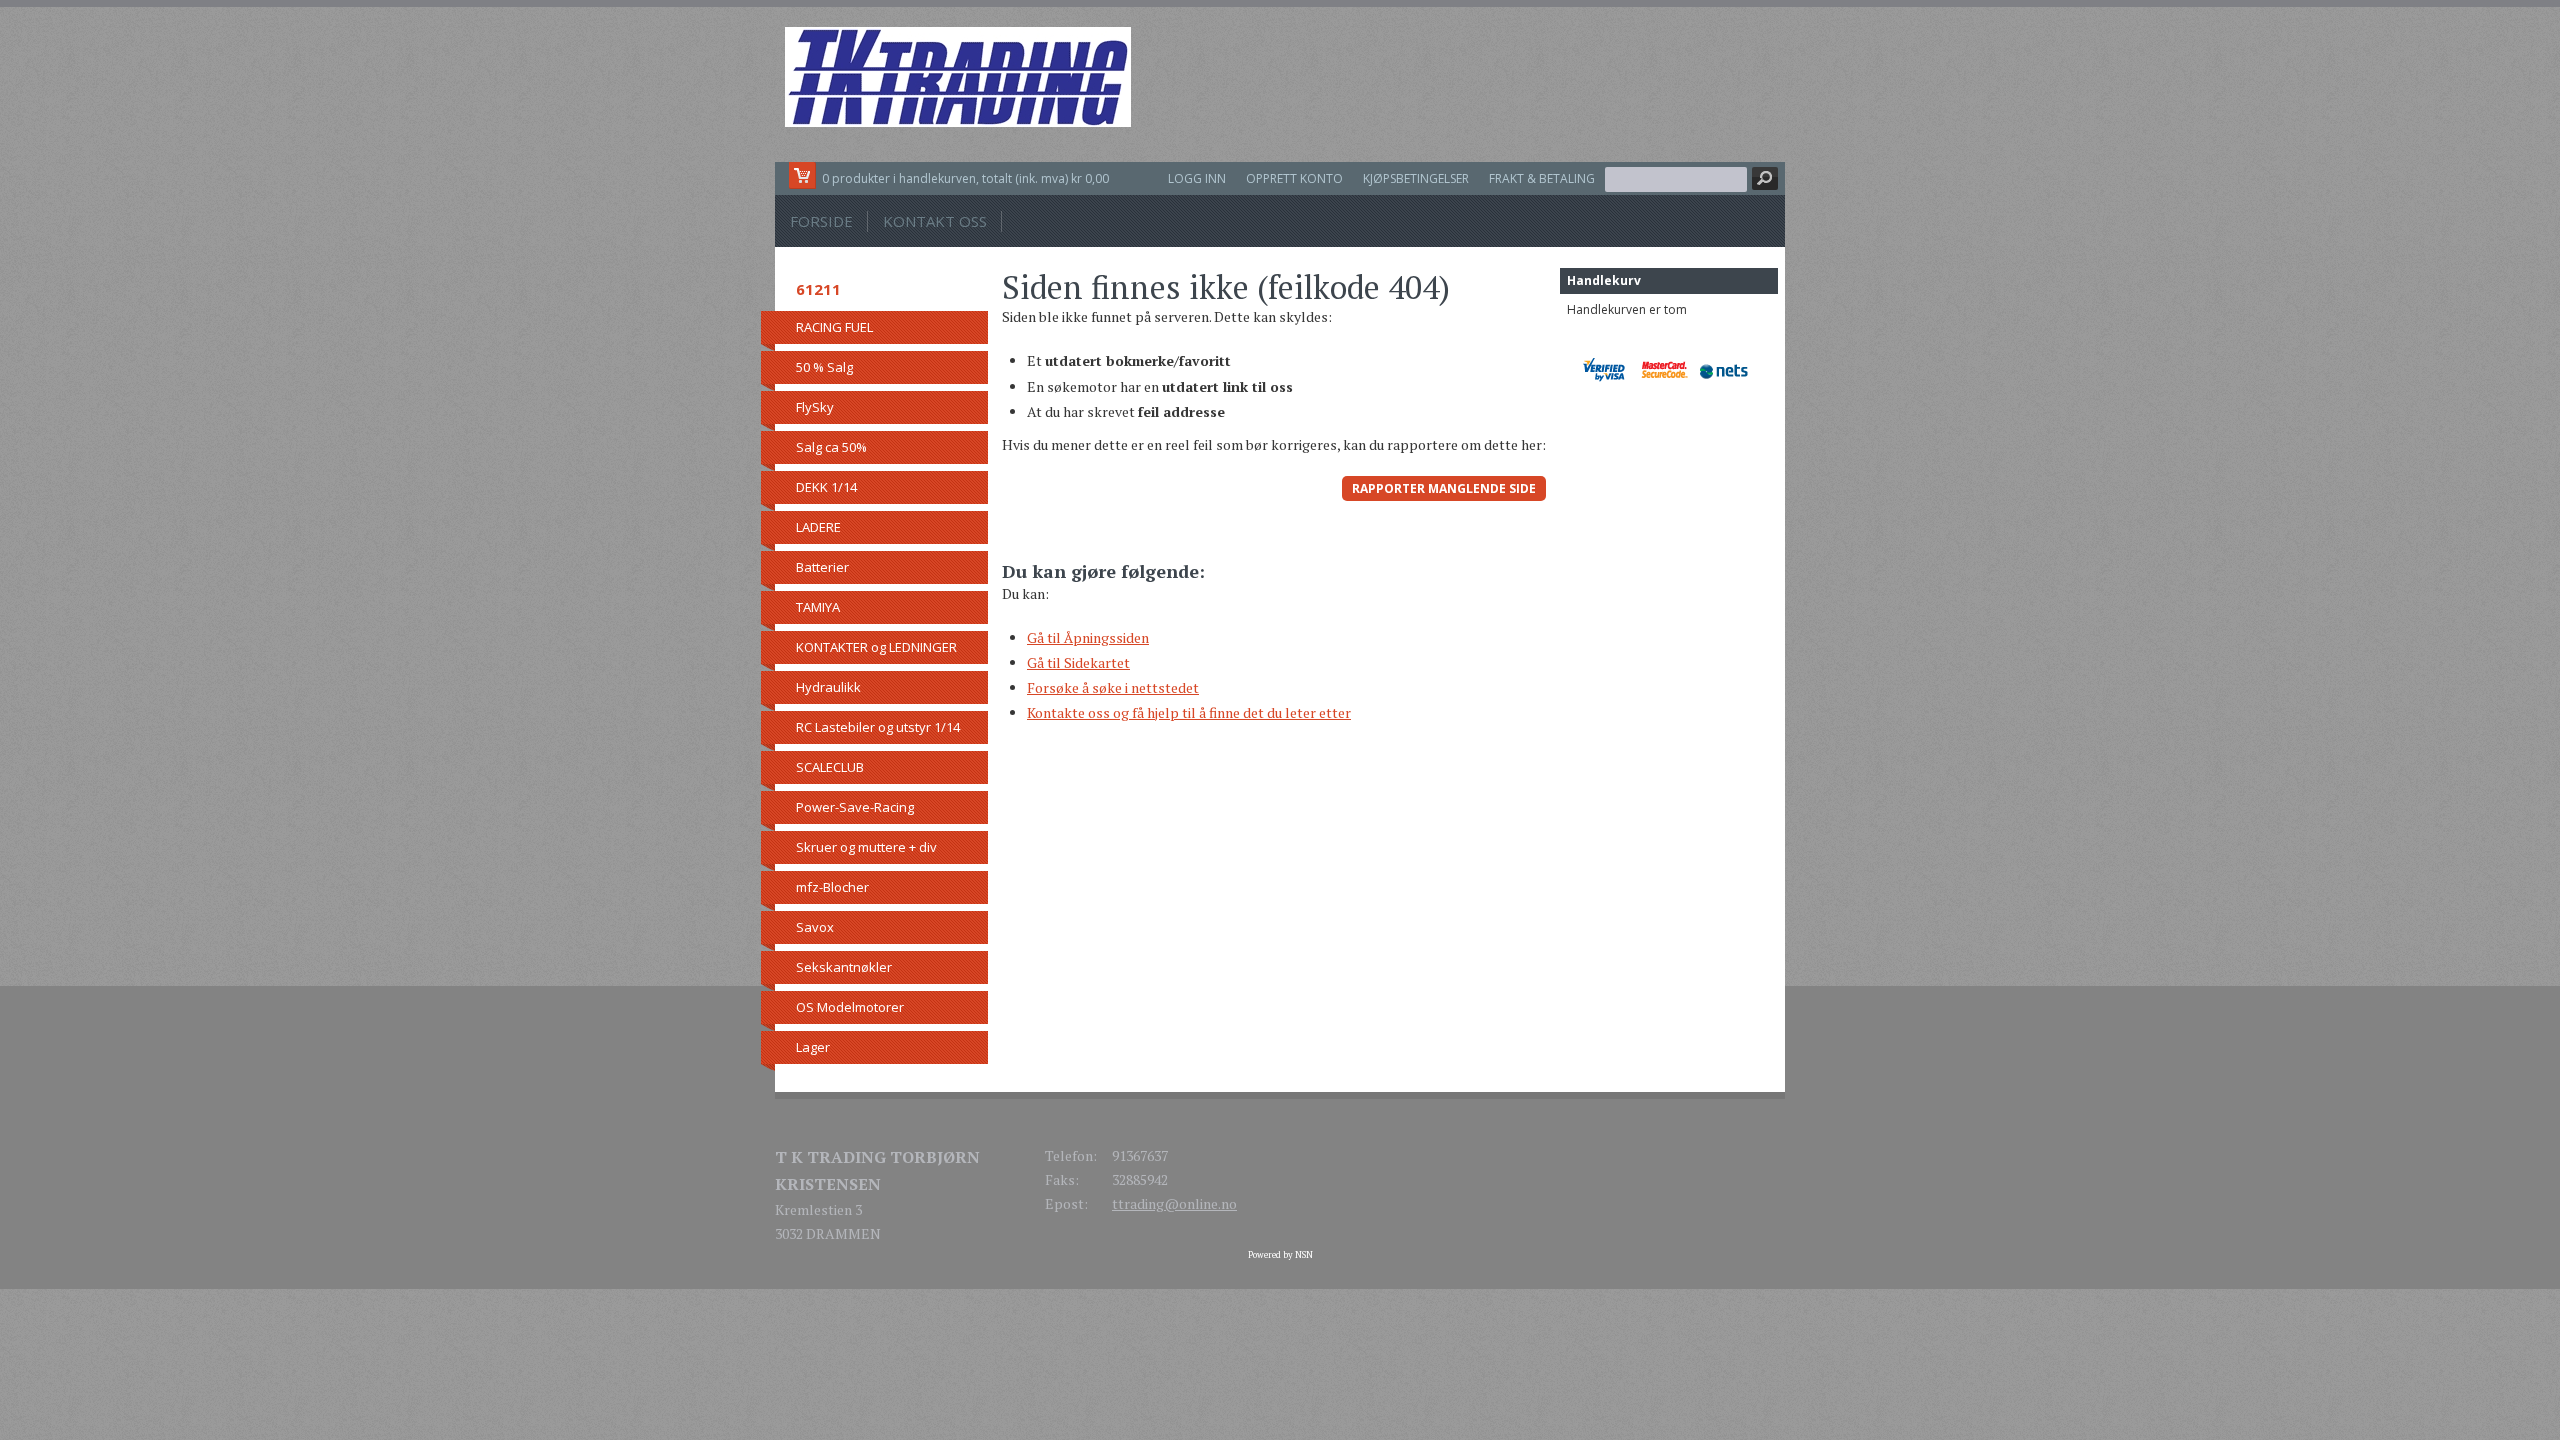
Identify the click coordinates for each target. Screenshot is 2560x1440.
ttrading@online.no (1174, 1203)
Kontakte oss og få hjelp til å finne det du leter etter (1189, 712)
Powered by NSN (1280, 1255)
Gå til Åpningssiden (1088, 637)
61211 (818, 289)
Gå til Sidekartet (1078, 662)
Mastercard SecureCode (1669, 370)
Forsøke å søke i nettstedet (1113, 687)
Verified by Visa (1610, 370)
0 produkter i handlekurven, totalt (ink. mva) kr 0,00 (965, 178)
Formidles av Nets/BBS (1728, 370)
